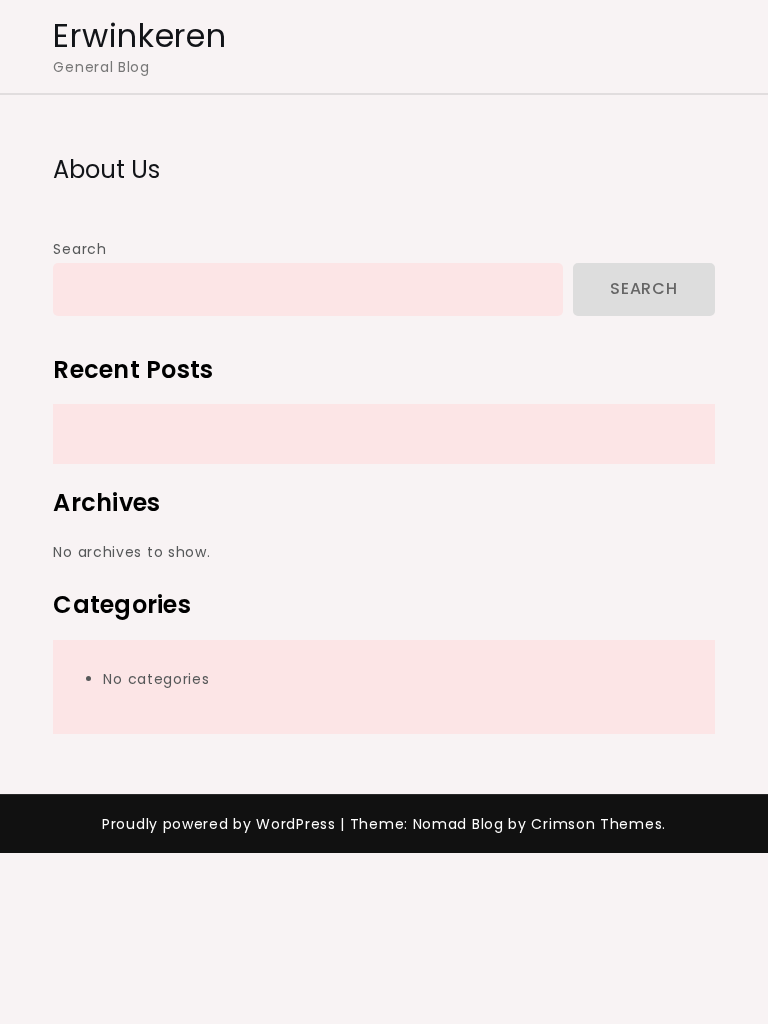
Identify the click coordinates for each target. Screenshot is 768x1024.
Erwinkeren (139, 35)
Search (79, 249)
